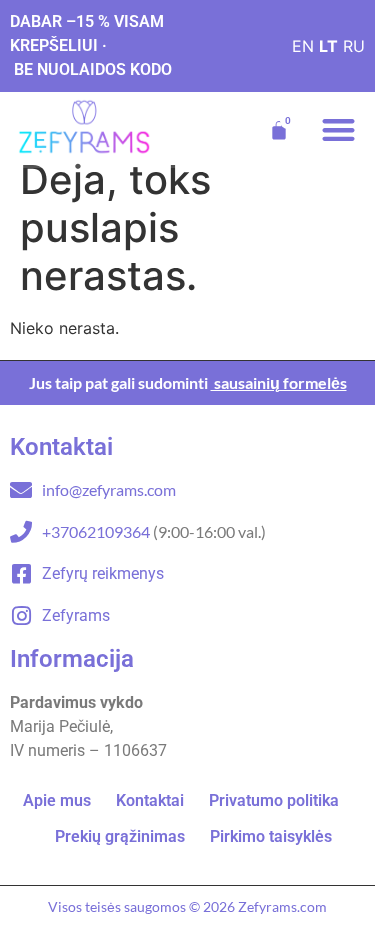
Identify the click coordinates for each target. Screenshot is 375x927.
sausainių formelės (279, 382)
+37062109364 (97, 531)
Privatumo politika (274, 800)
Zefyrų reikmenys (103, 573)
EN (303, 46)
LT (328, 46)
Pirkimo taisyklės (271, 836)
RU (354, 46)
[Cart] (279, 130)
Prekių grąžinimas (120, 836)
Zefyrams (76, 615)
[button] (339, 130)
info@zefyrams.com (109, 489)
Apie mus (57, 800)
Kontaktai (150, 800)
